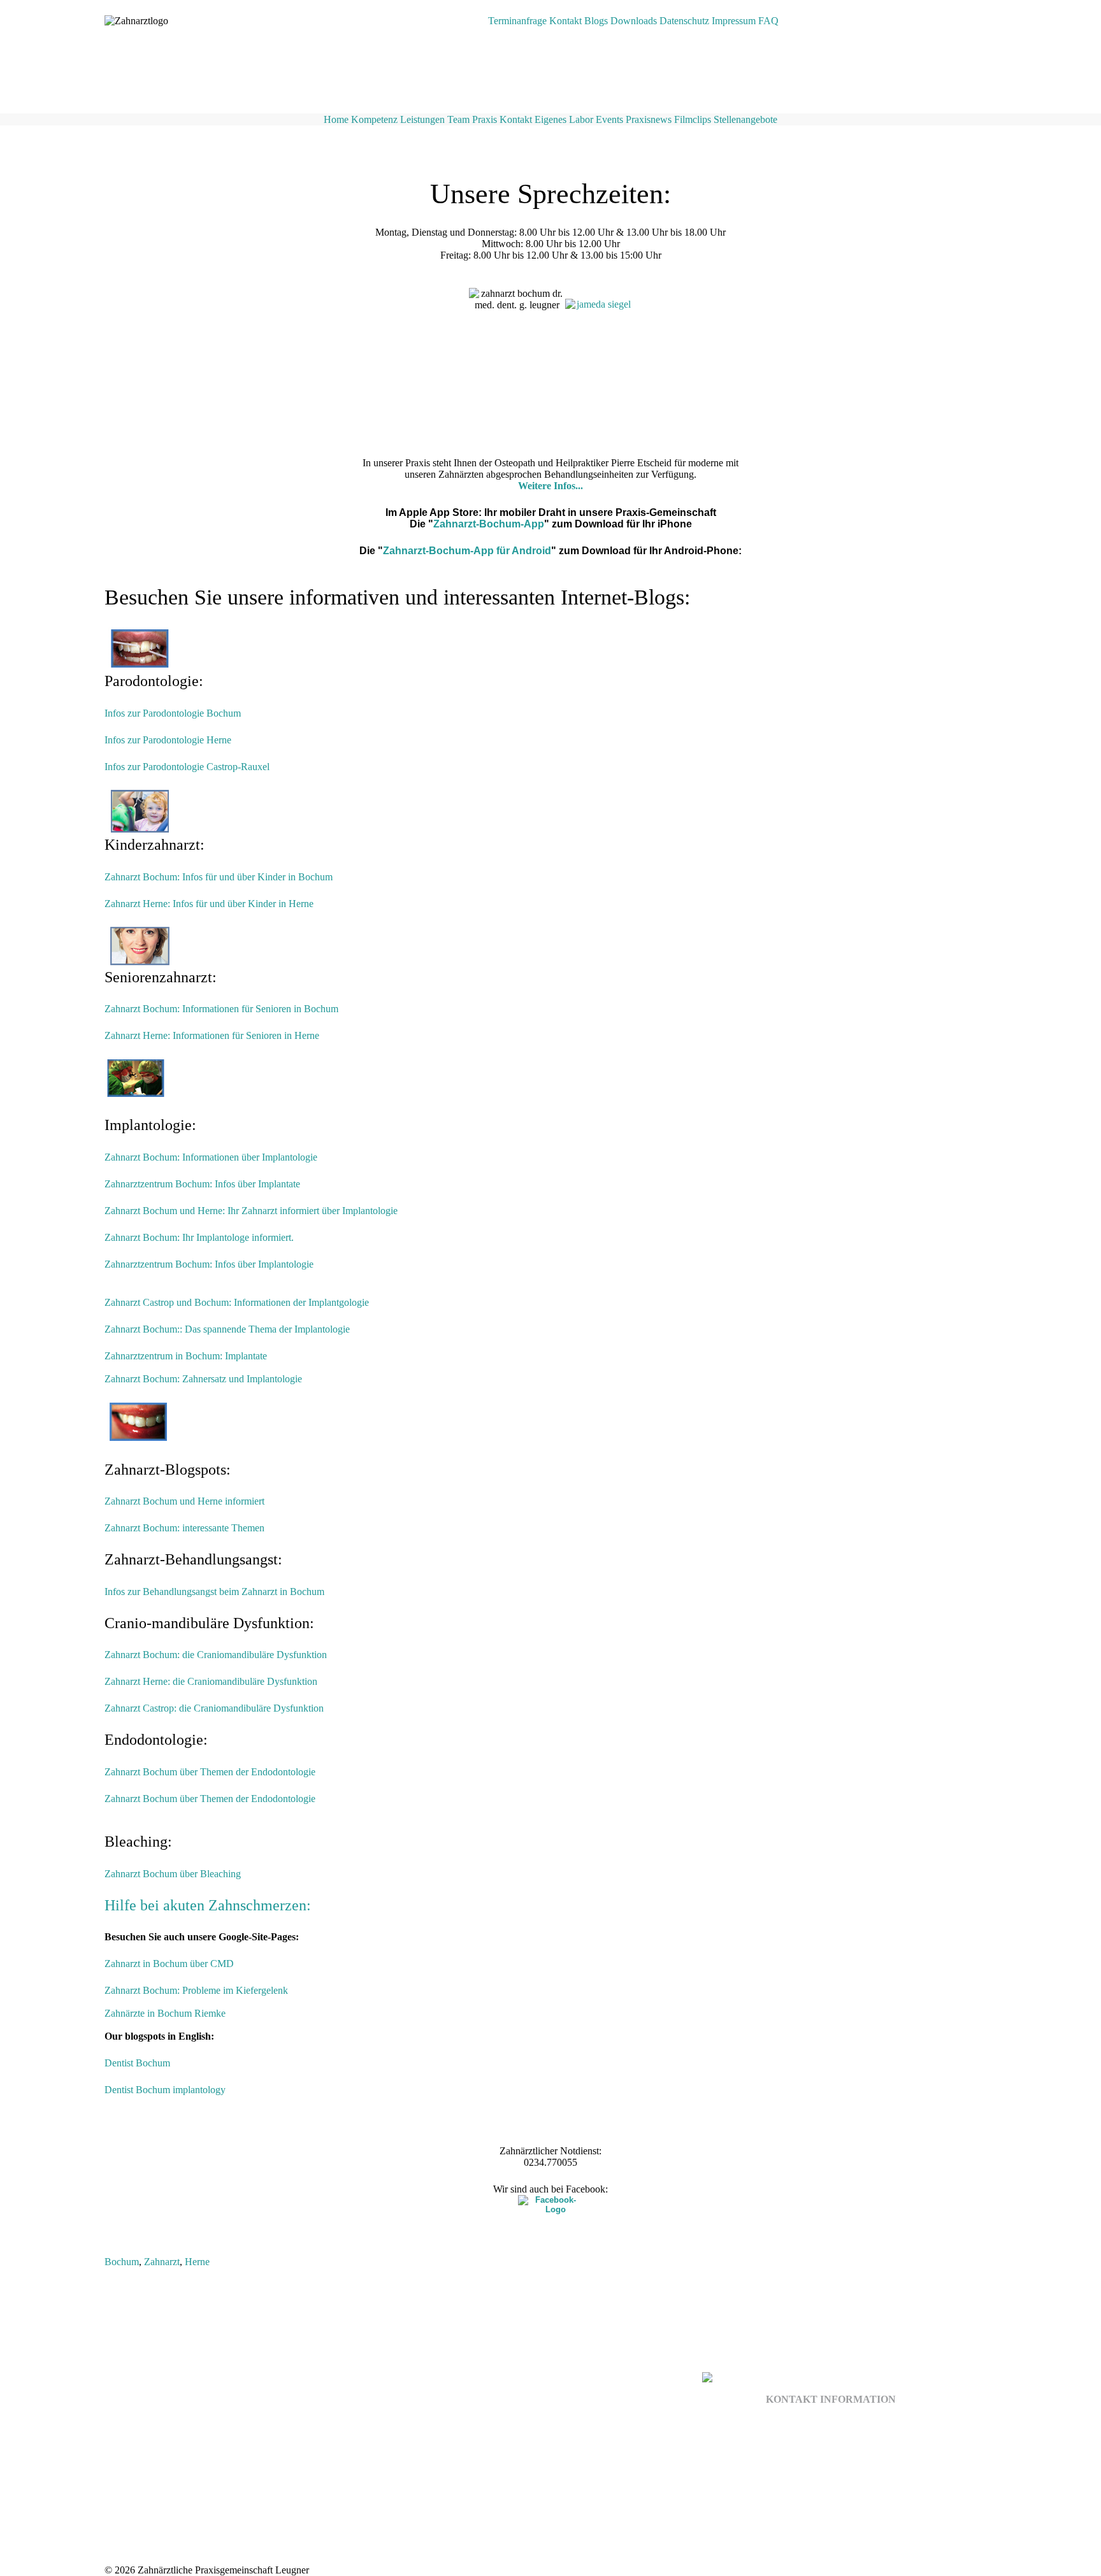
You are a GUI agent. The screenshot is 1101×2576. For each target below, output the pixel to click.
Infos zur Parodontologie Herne (168, 740)
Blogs (596, 21)
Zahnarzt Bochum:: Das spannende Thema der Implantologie (227, 1329)
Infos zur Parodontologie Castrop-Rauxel (187, 767)
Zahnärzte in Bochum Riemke (165, 2013)
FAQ (768, 21)
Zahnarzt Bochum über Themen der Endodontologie (210, 1772)
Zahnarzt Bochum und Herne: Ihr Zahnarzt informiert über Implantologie (251, 1211)
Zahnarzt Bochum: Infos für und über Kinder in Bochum (219, 877)
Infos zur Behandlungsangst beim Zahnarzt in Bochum (214, 1592)
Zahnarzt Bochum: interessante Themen (186, 1528)
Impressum (734, 21)
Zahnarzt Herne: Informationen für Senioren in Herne (212, 1035)
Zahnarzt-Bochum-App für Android (467, 551)
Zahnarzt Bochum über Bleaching (173, 1874)
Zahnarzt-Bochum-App (489, 524)
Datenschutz (684, 21)
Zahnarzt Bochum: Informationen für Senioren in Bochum (221, 1009)
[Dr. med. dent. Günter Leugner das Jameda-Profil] (599, 351)
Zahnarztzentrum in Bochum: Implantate (186, 1356)
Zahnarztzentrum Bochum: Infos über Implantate (202, 1184)
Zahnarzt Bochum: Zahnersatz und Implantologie (203, 1379)
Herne (197, 2262)
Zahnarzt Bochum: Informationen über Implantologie (211, 1157)
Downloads (634, 21)
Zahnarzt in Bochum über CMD (169, 1964)
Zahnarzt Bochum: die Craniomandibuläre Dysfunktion (216, 1655)
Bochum (122, 2262)
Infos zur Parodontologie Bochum (173, 713)
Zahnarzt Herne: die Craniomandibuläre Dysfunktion (211, 1681)
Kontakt (565, 21)
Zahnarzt (162, 2262)
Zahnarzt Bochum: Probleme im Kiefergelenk (196, 1990)
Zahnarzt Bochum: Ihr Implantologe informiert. (199, 1237)
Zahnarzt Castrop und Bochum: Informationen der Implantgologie (237, 1302)
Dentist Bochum (137, 2063)
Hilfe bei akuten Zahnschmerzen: (208, 1905)
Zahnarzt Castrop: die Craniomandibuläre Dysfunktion (214, 1708)
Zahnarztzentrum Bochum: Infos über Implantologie (209, 1264)
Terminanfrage (517, 21)
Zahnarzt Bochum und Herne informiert (184, 1501)
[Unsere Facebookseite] (551, 2204)
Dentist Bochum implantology (165, 2090)
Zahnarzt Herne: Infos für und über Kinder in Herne (209, 904)
